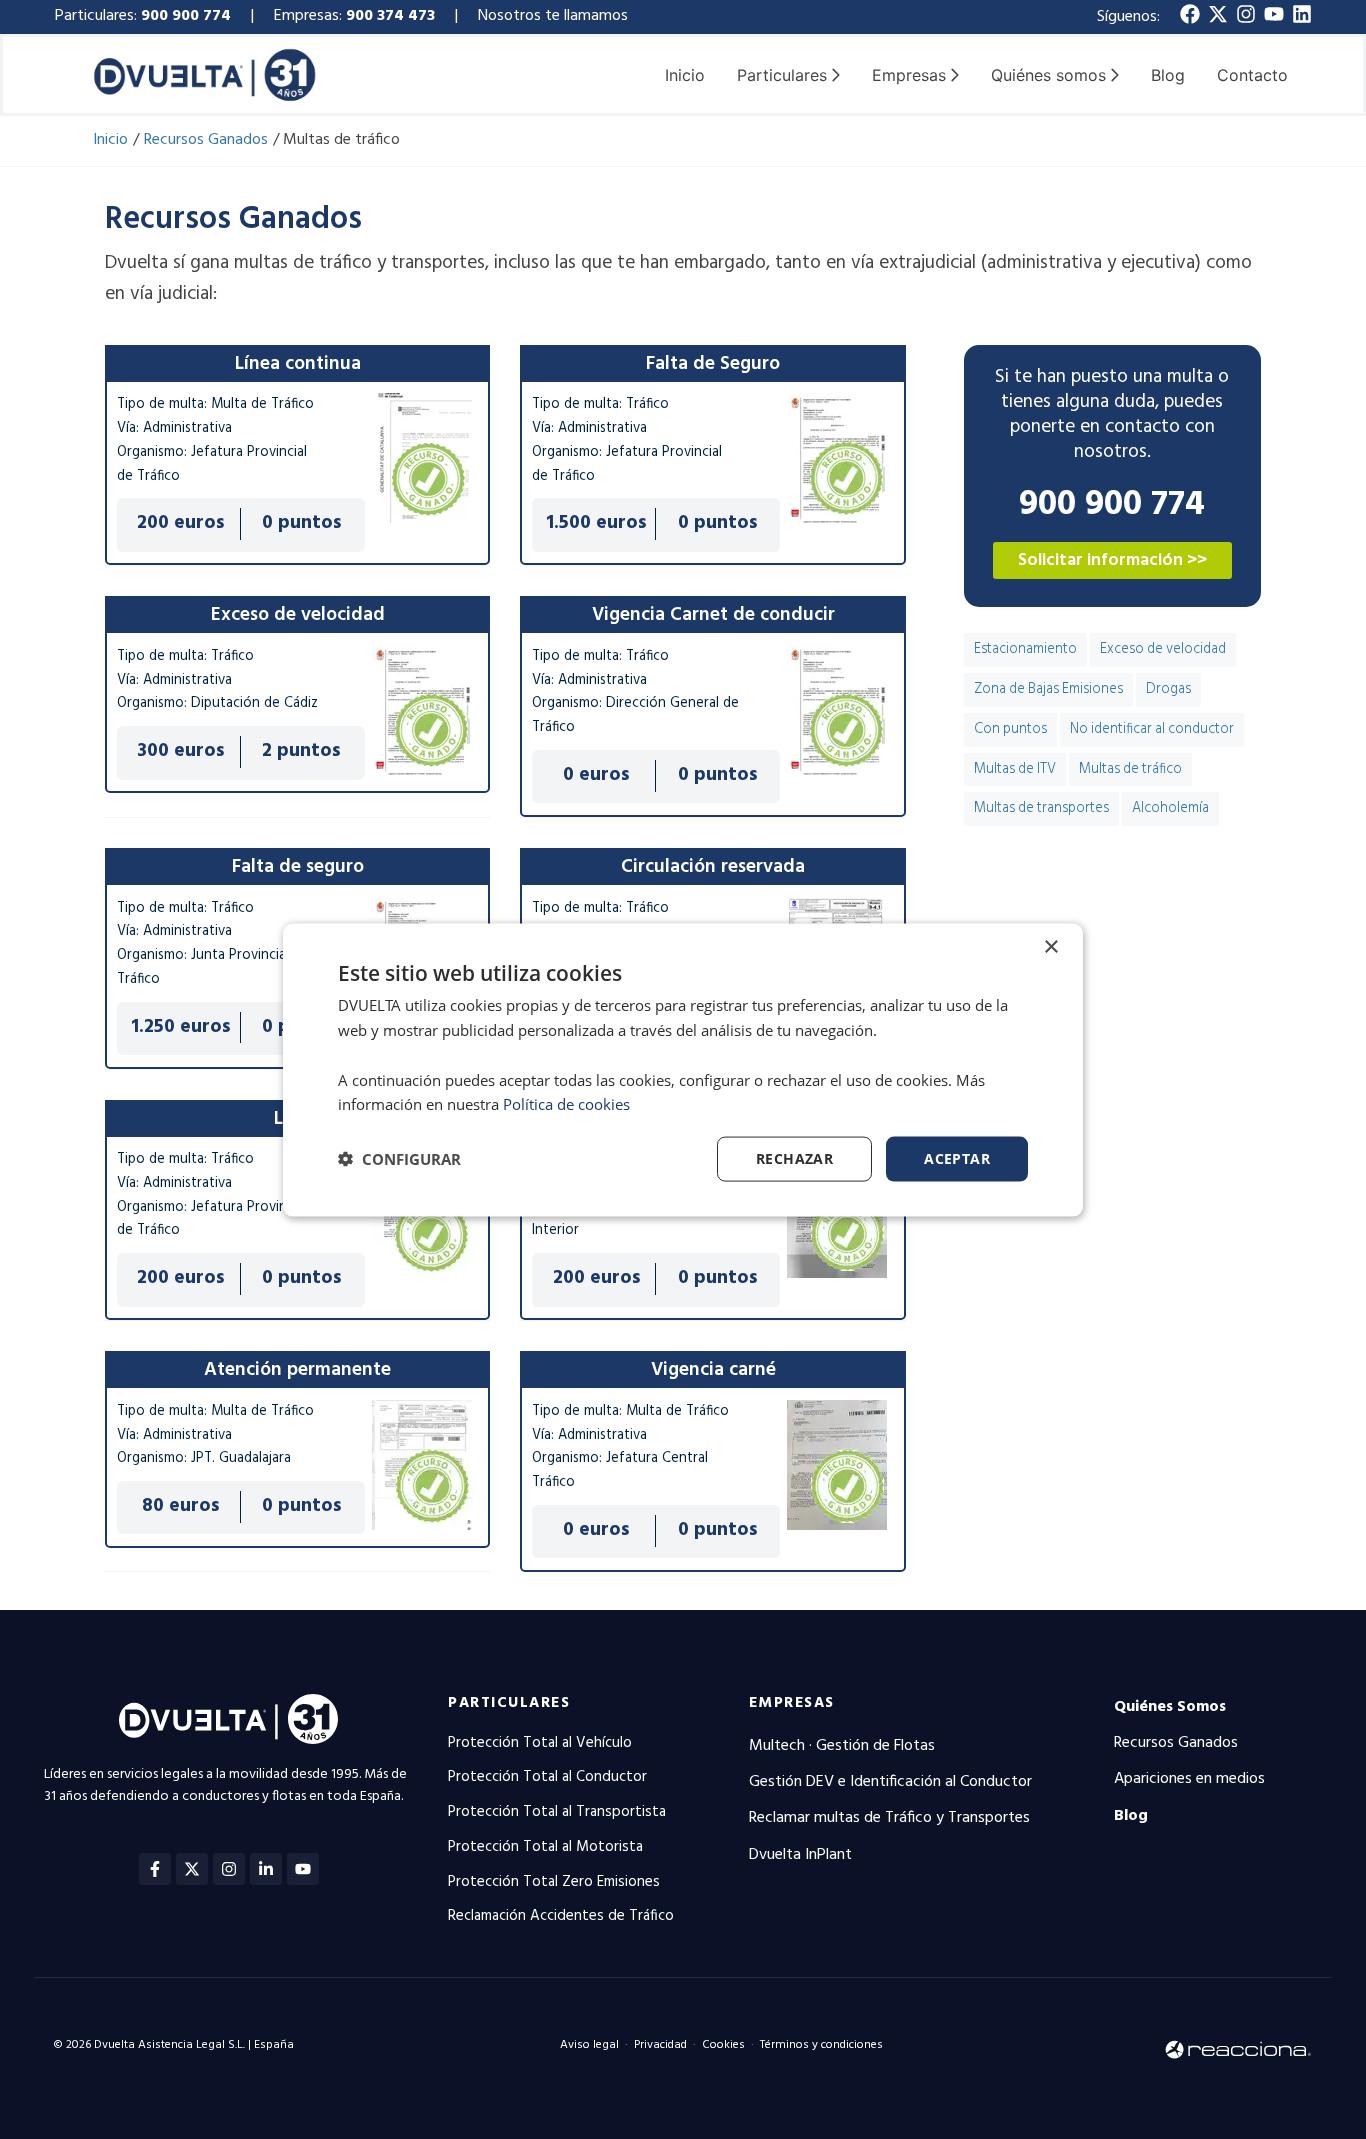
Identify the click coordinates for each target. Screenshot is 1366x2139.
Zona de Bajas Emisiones (1048, 689)
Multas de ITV (1015, 769)
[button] (399, 1159)
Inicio (685, 75)
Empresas (792, 1703)
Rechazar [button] (794, 1157)
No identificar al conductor (1152, 729)
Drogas (1168, 689)
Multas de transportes (1041, 808)
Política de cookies (566, 1103)
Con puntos (1010, 729)
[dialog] (683, 1069)
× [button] (1050, 946)
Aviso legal (589, 2045)
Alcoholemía (1170, 808)
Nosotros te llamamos (555, 16)
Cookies (723, 2045)
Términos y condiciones (821, 2045)
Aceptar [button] (957, 1157)
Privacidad (660, 2045)
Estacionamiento (1025, 649)
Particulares (509, 1703)
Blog (1168, 75)
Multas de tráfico (1130, 769)
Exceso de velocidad (1163, 649)
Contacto (1252, 75)
